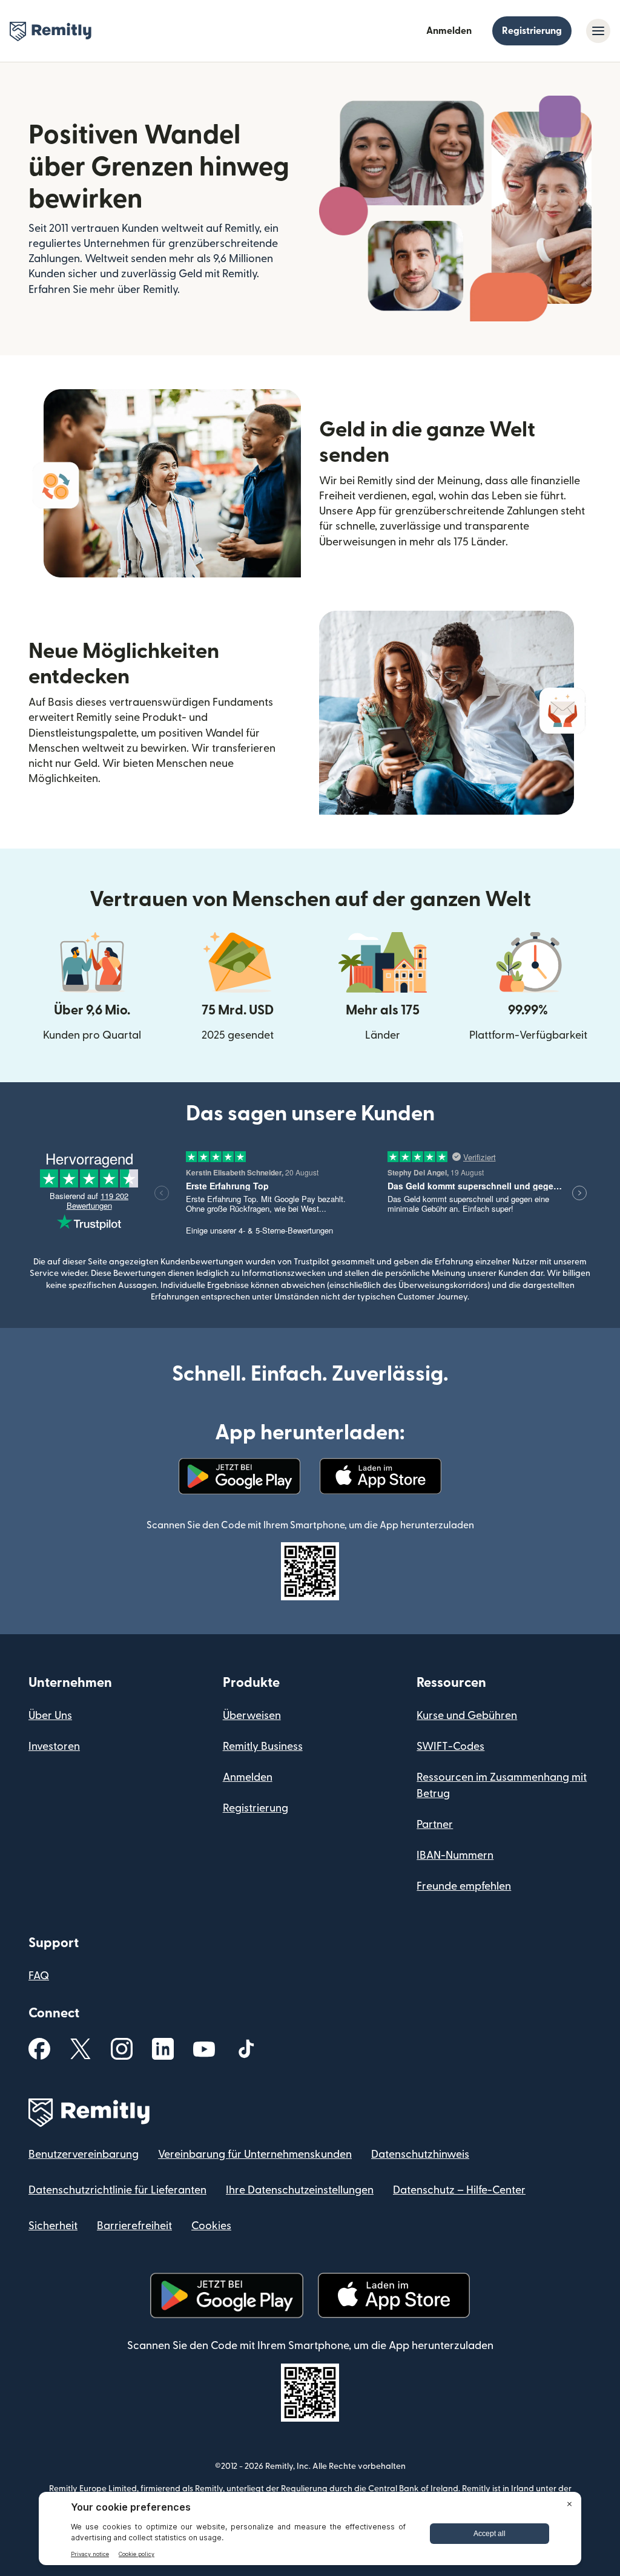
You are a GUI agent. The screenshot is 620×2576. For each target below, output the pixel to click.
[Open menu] (598, 31)
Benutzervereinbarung (84, 2154)
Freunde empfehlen (464, 1886)
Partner (435, 1825)
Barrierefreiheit (134, 2226)
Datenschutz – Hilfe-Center (459, 2190)
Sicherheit (53, 2226)
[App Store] (381, 1476)
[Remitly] (51, 31)
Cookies (211, 2226)
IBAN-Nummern (455, 1855)
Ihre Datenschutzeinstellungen (300, 2190)
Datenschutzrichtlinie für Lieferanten (117, 2190)
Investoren (54, 1746)
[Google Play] (240, 1476)
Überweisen (252, 1716)
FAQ (39, 1976)
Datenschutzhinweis (420, 2154)
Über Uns (50, 1716)
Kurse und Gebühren (467, 1716)
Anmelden (449, 31)
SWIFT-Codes (450, 1746)
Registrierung (532, 31)
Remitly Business (263, 1746)
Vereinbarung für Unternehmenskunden (255, 2154)
